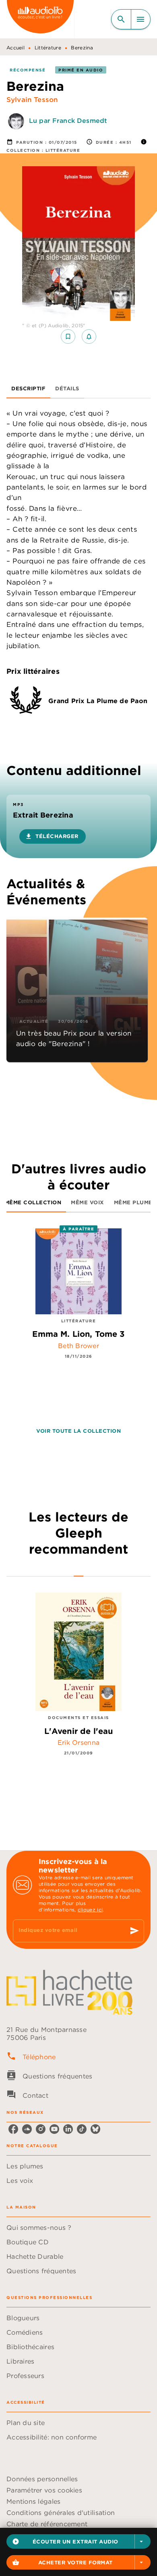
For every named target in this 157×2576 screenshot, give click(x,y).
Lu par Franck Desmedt (68, 120)
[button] (78, 2541)
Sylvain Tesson (32, 100)
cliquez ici (90, 1910)
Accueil (15, 48)
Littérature (48, 48)
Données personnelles (42, 2479)
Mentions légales (33, 2501)
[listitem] (13, 2129)
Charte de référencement (47, 2524)
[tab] (28, 389)
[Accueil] (40, 19)
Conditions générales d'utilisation (61, 2513)
